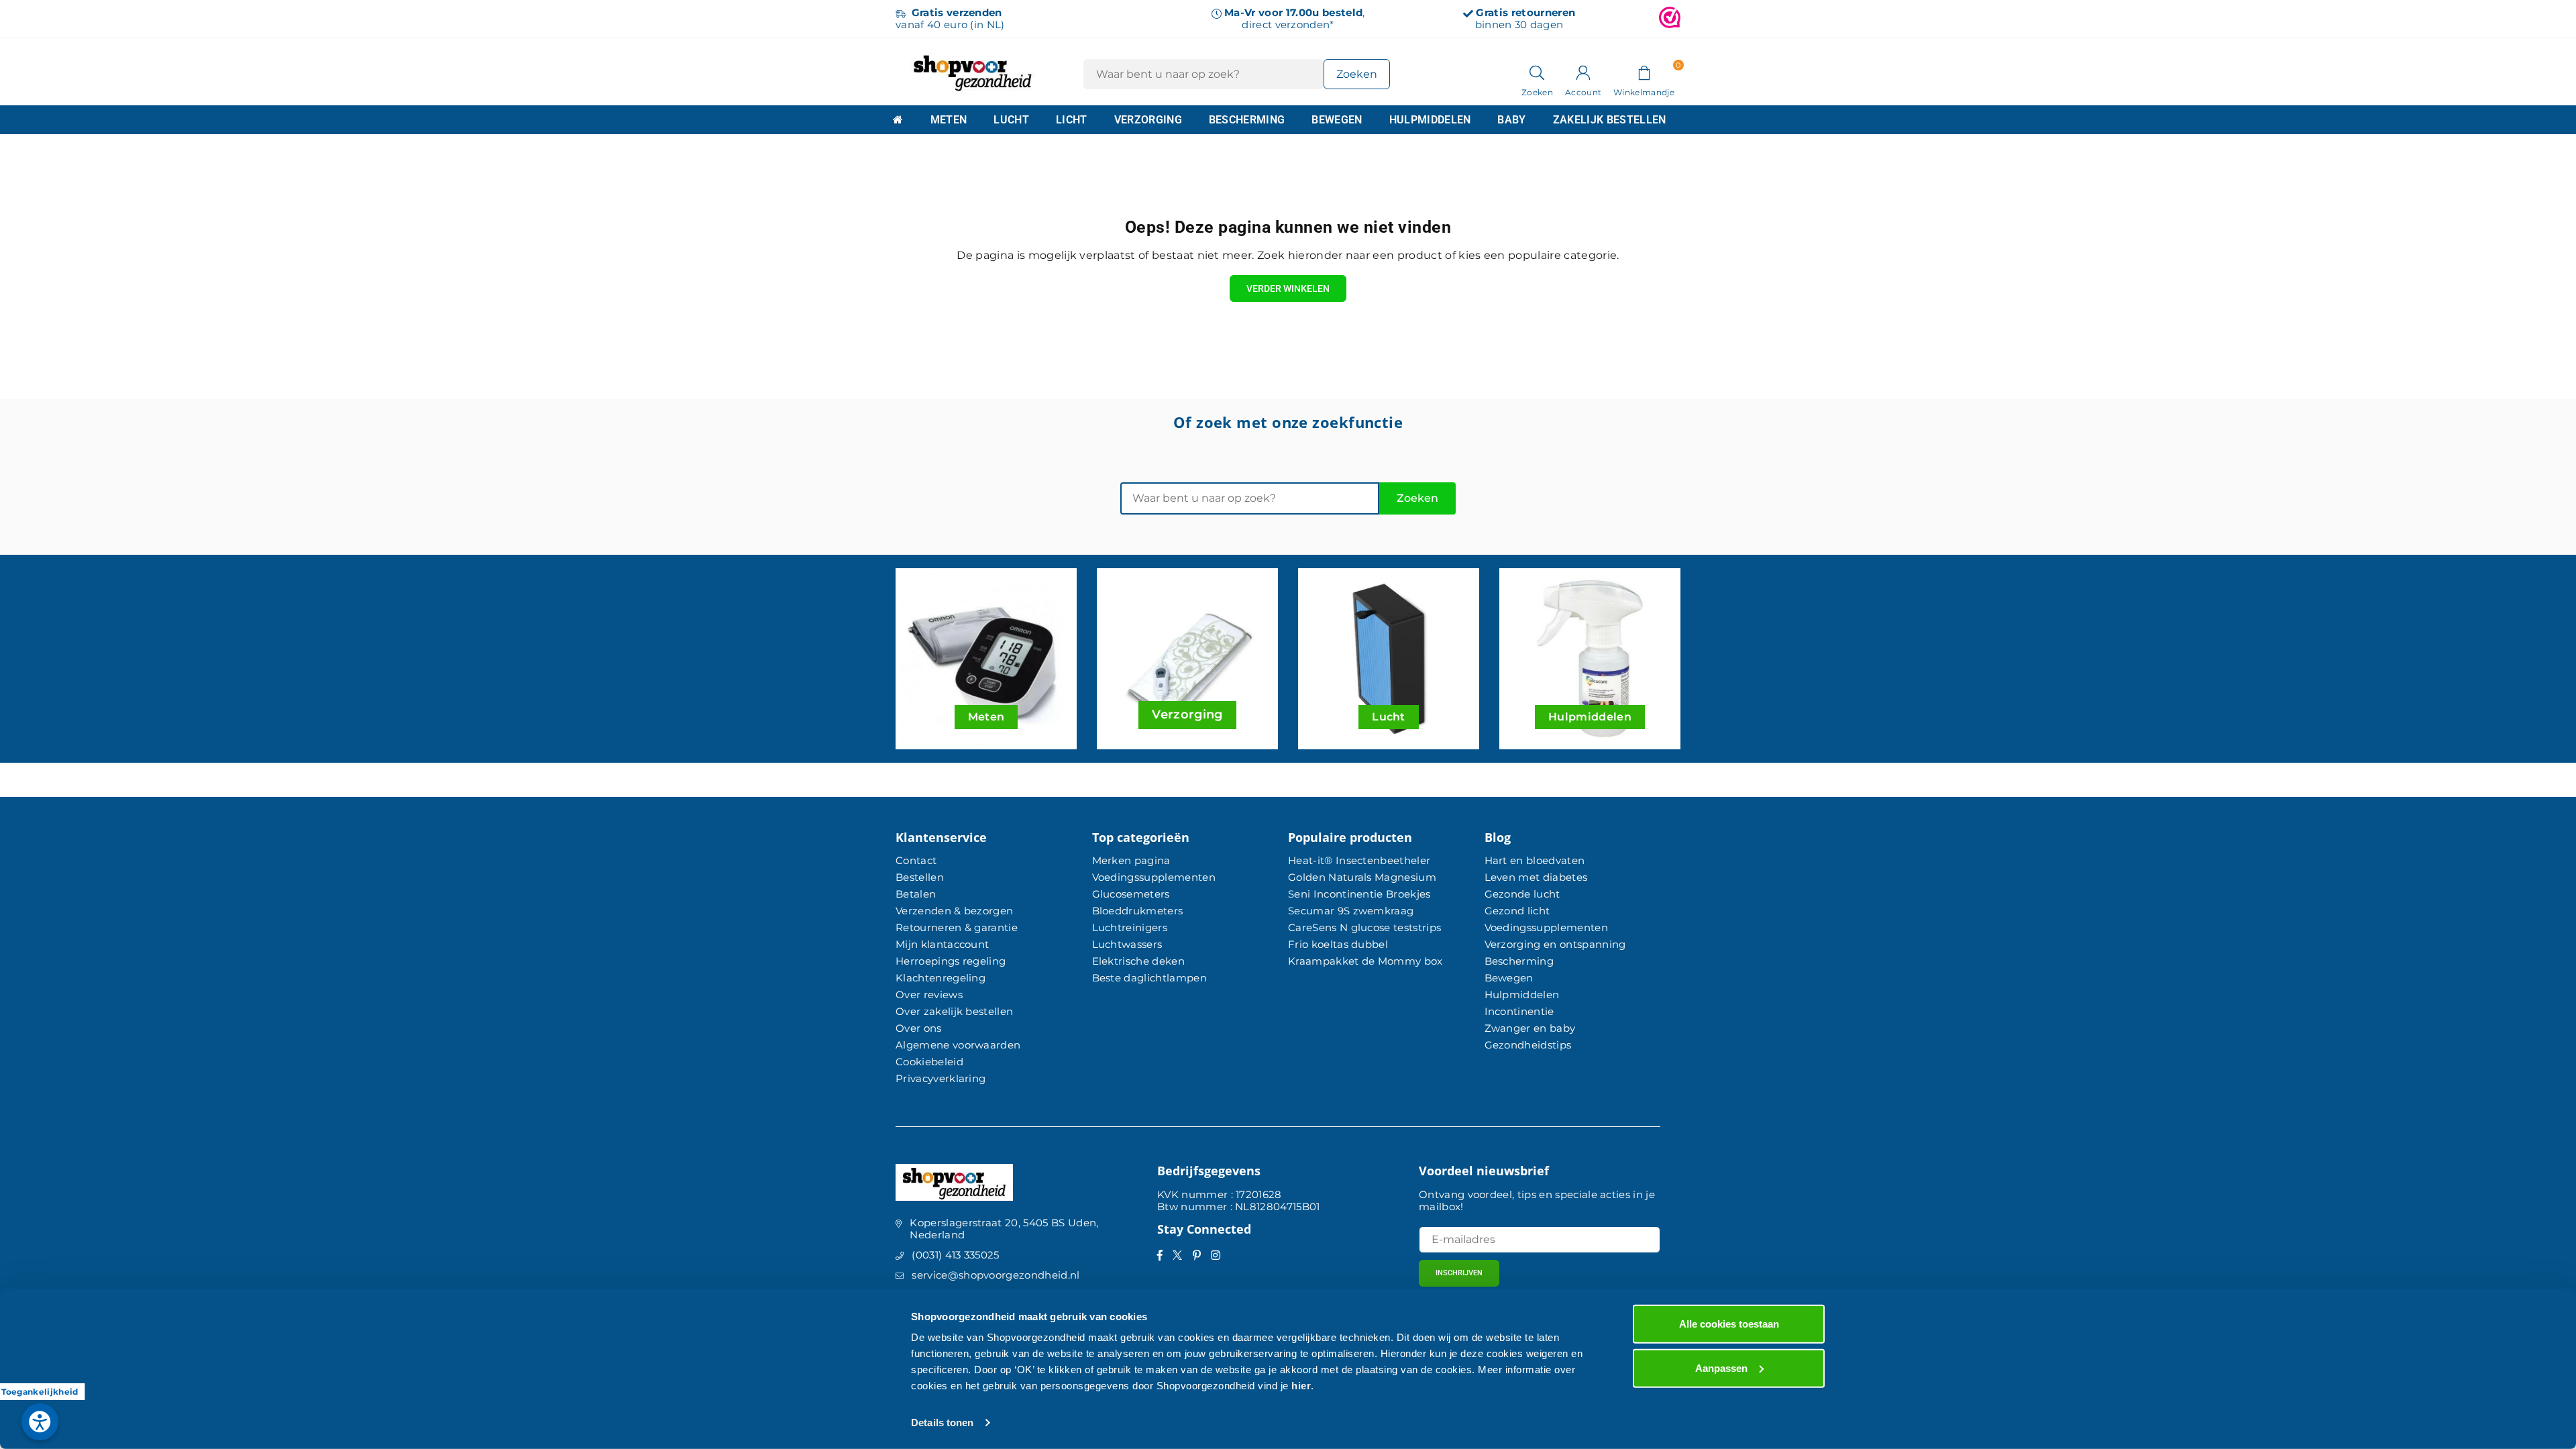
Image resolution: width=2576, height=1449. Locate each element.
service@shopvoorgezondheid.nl (996, 1275)
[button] (1644, 72)
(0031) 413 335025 (955, 1255)
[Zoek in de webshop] (1537, 72)
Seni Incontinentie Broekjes (1359, 894)
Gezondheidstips (1528, 1045)
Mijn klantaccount (942, 944)
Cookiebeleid (929, 1062)
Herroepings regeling (951, 961)
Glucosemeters (1131, 894)
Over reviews (929, 995)
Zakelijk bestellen (1610, 120)
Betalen (916, 894)
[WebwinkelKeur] (1670, 19)
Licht (1072, 120)
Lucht (1011, 120)
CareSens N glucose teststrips (1364, 927)
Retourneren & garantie (957, 927)
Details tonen (942, 1423)
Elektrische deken (1138, 961)
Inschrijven (1459, 1273)
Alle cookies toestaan (1729, 1324)
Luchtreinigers (1130, 927)
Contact (916, 860)
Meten (949, 120)
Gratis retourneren (1525, 12)
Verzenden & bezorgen (954, 911)
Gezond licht (1517, 911)
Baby (1511, 120)
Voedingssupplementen (1154, 877)
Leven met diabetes (1536, 877)
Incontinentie (1519, 1011)
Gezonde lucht (1522, 894)
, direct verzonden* (1294, 18)
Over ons (919, 1028)
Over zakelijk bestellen (954, 1011)
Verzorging (1148, 120)
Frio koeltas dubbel (1338, 944)
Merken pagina (1131, 860)
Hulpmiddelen (1430, 120)
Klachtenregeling (941, 978)
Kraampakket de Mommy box (1365, 961)
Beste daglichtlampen (1149, 978)
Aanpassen (1721, 1367)
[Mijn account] (1583, 72)
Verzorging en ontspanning (1555, 944)
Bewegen (1337, 120)
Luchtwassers (1127, 944)
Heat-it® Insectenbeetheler (1359, 860)
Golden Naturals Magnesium (1362, 877)
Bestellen (920, 877)
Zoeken (1417, 498)
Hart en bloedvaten (1535, 860)
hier (1301, 1386)
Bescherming (1247, 120)
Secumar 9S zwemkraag (1351, 911)
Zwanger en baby (1530, 1028)
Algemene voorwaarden (958, 1045)
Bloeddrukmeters (1138, 911)
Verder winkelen (1288, 288)
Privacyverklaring (941, 1078)
